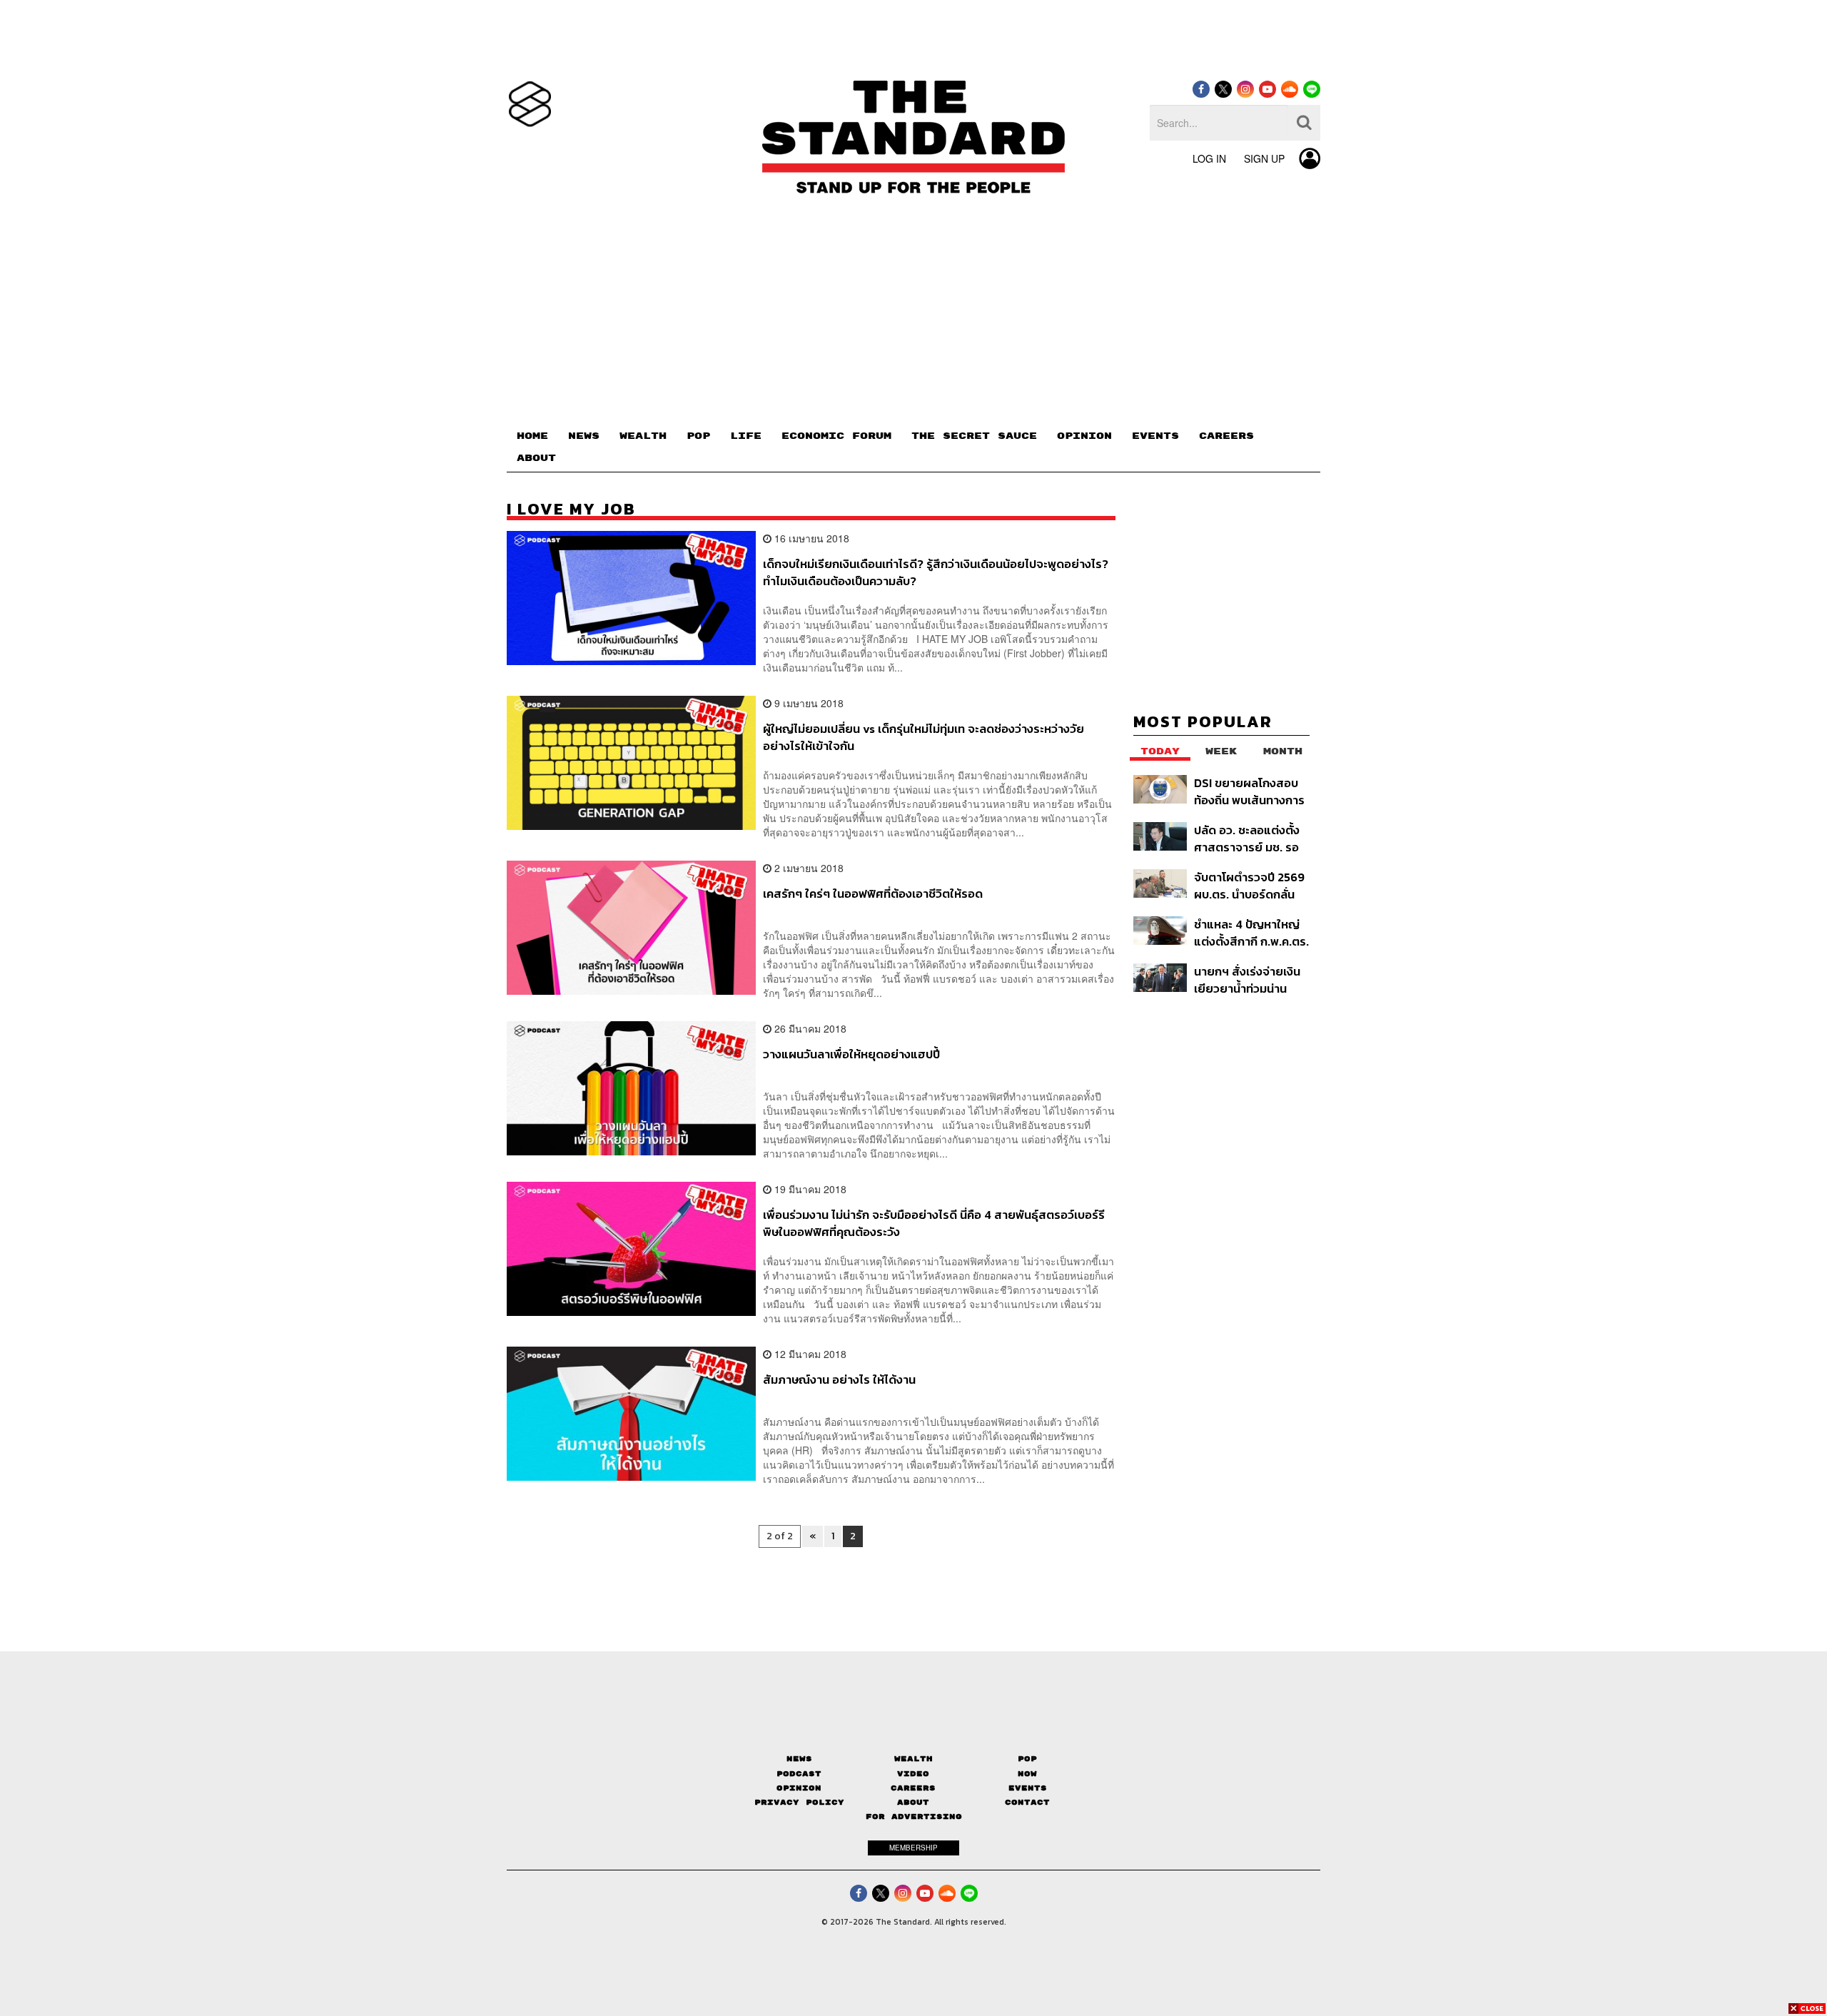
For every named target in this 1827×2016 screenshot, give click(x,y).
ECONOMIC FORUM (836, 436)
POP (698, 436)
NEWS (584, 436)
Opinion (799, 1788)
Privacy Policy (799, 1802)
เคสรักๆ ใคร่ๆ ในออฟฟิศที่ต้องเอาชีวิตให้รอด (873, 894)
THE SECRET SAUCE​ (974, 436)
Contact (1027, 1802)
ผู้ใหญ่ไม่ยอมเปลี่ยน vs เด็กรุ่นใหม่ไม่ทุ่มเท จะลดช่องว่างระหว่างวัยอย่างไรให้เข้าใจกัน (923, 737)
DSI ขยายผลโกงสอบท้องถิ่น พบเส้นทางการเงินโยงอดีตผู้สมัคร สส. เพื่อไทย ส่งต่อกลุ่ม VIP (1251, 791)
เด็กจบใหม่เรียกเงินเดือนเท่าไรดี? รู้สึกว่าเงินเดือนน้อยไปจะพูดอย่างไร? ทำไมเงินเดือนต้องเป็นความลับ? (936, 572)
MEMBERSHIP (913, 1848)
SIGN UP (1264, 158)
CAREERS (1226, 436)
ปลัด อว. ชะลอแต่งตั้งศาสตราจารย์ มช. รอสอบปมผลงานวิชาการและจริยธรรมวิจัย (1249, 838)
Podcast (799, 1774)
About (913, 1802)
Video (913, 1774)
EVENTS (1155, 436)
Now (1027, 1774)
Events (1028, 1788)
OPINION (1084, 436)
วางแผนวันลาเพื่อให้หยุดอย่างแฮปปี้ (851, 1055)
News (799, 1759)
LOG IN (1209, 158)
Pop (1027, 1759)
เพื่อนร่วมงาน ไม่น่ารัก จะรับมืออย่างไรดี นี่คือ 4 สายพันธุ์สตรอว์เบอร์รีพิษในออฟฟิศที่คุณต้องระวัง (934, 1223)
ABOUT (536, 458)
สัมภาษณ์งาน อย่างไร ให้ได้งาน (839, 1380)
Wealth (913, 1759)
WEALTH (643, 436)
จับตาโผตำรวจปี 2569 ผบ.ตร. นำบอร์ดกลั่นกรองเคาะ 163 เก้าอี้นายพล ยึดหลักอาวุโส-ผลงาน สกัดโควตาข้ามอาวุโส (1251, 885)
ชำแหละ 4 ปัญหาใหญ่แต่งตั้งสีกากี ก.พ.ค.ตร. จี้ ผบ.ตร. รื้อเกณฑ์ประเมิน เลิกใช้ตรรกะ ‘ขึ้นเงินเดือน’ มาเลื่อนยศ (1251, 932)
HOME (532, 436)
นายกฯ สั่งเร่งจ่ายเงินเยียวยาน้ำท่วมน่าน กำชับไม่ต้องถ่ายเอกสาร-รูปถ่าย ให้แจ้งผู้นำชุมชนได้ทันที (1250, 979)
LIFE (746, 436)
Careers (913, 1788)
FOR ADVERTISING (914, 1817)
